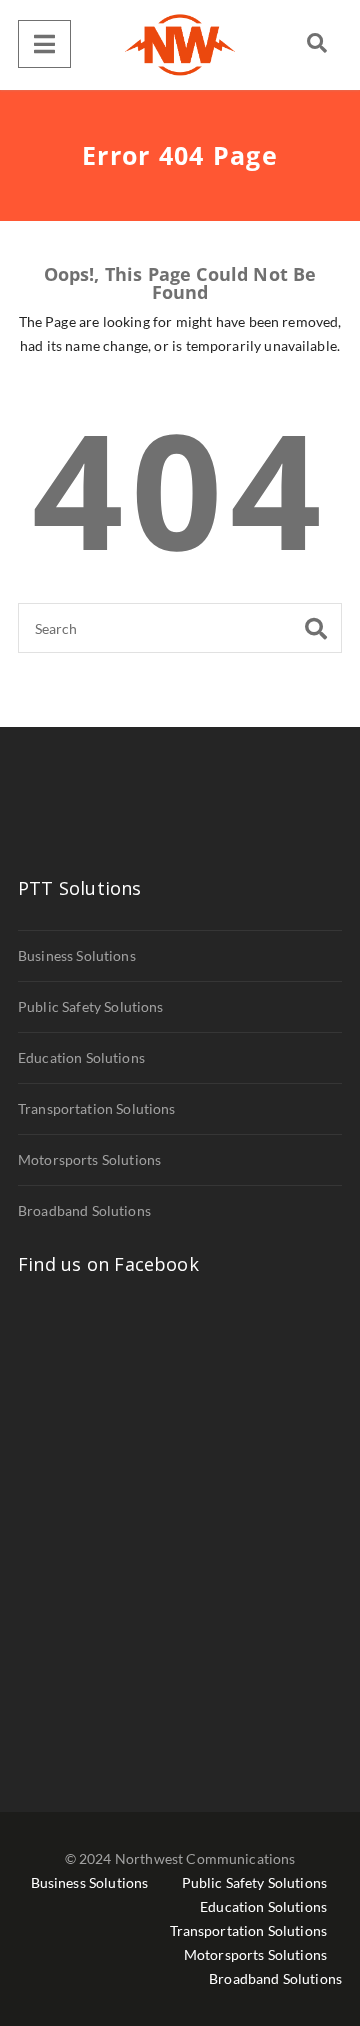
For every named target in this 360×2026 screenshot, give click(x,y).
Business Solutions (77, 955)
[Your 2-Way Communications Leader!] (180, 45)
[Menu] (44, 44)
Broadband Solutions (84, 1210)
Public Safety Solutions (91, 1006)
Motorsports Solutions (89, 1159)
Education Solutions (81, 1057)
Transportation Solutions (97, 1108)
